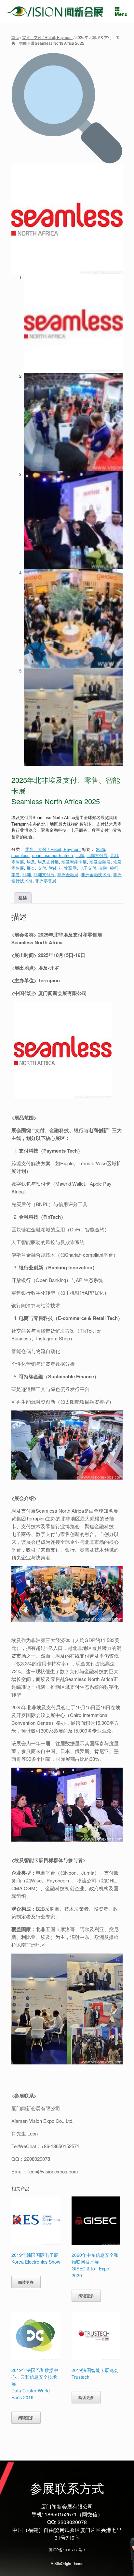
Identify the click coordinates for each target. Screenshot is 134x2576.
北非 (80, 855)
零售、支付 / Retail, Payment (47, 37)
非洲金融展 (68, 874)
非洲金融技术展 (96, 874)
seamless (20, 855)
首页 (15, 37)
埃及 (31, 862)
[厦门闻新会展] (55, 12)
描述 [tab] (23, 898)
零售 (16, 874)
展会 (31, 868)
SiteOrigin (63, 2563)
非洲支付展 (44, 874)
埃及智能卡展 (74, 862)
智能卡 (55, 868)
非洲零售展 (46, 881)
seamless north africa (53, 855)
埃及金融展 (100, 862)
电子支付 (88, 868)
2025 (100, 849)
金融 (103, 868)
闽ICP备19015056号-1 (67, 2550)
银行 (114, 868)
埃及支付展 (48, 862)
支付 (42, 868)
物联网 (70, 868)
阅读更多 (26, 2282)
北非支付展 (97, 855)
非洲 (27, 874)
